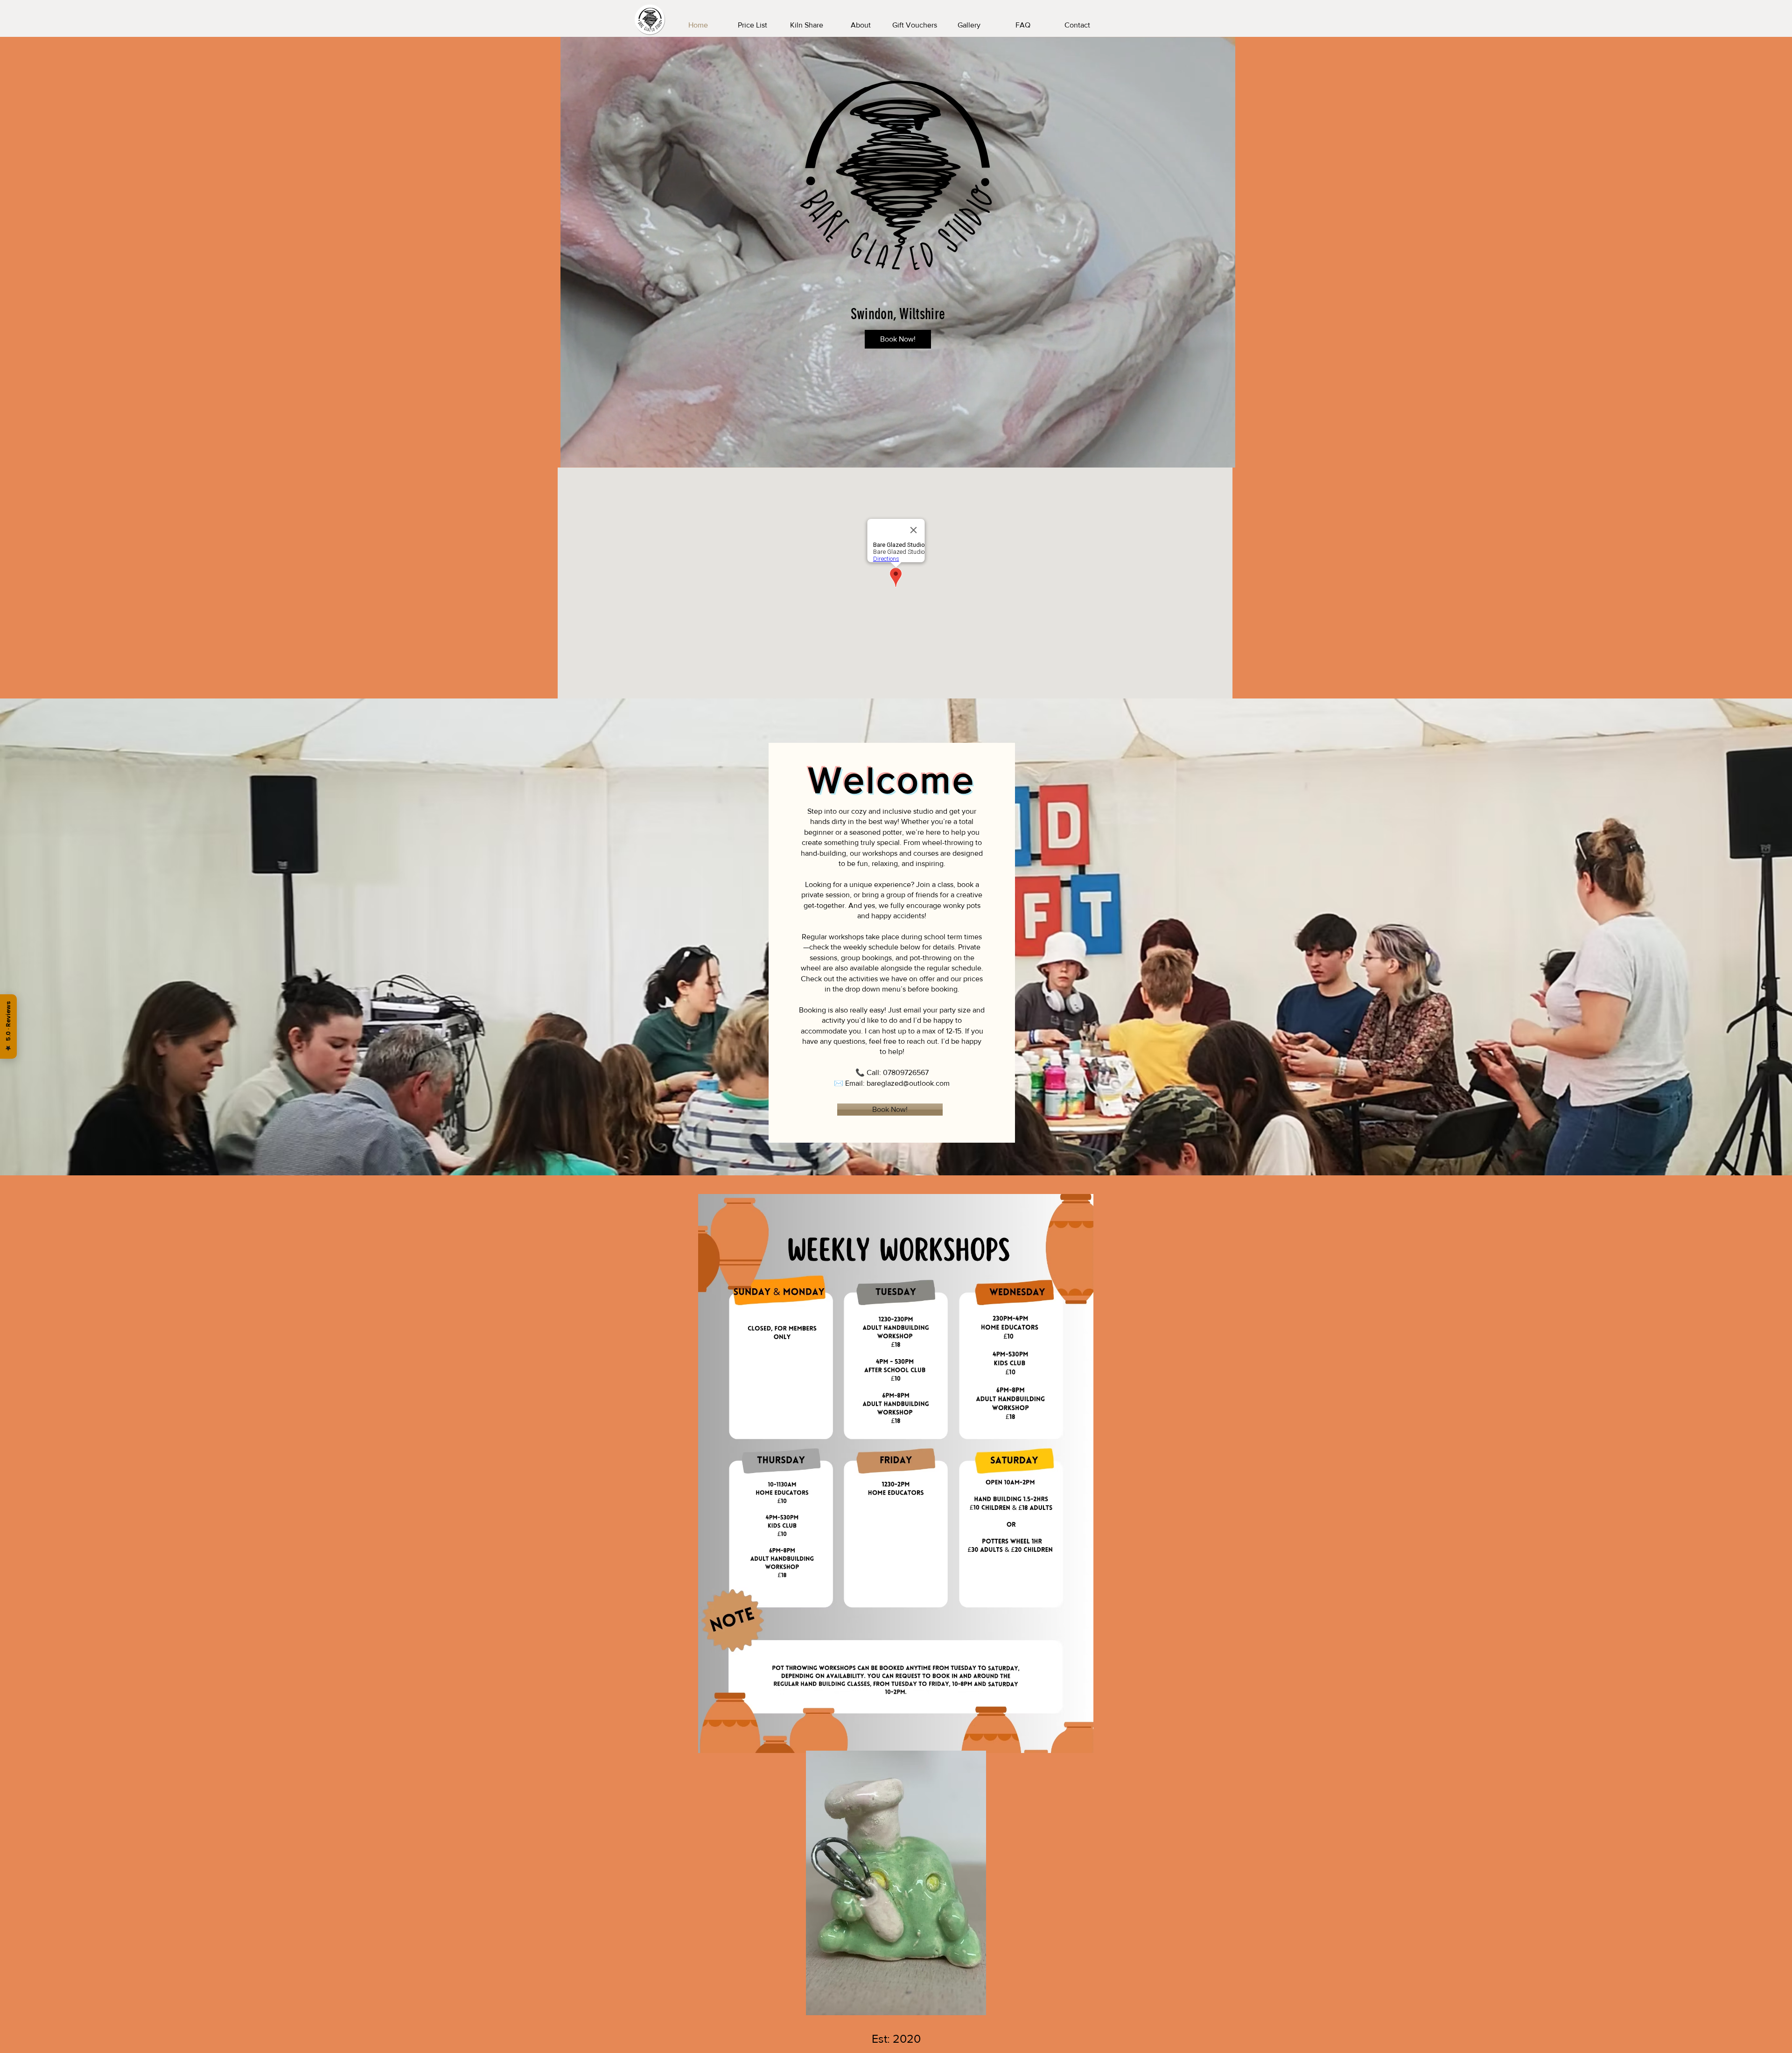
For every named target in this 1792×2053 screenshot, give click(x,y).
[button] (1223, 457)
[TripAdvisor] (1774, 1008)
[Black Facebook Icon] (1774, 1026)
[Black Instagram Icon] (1774, 1045)
